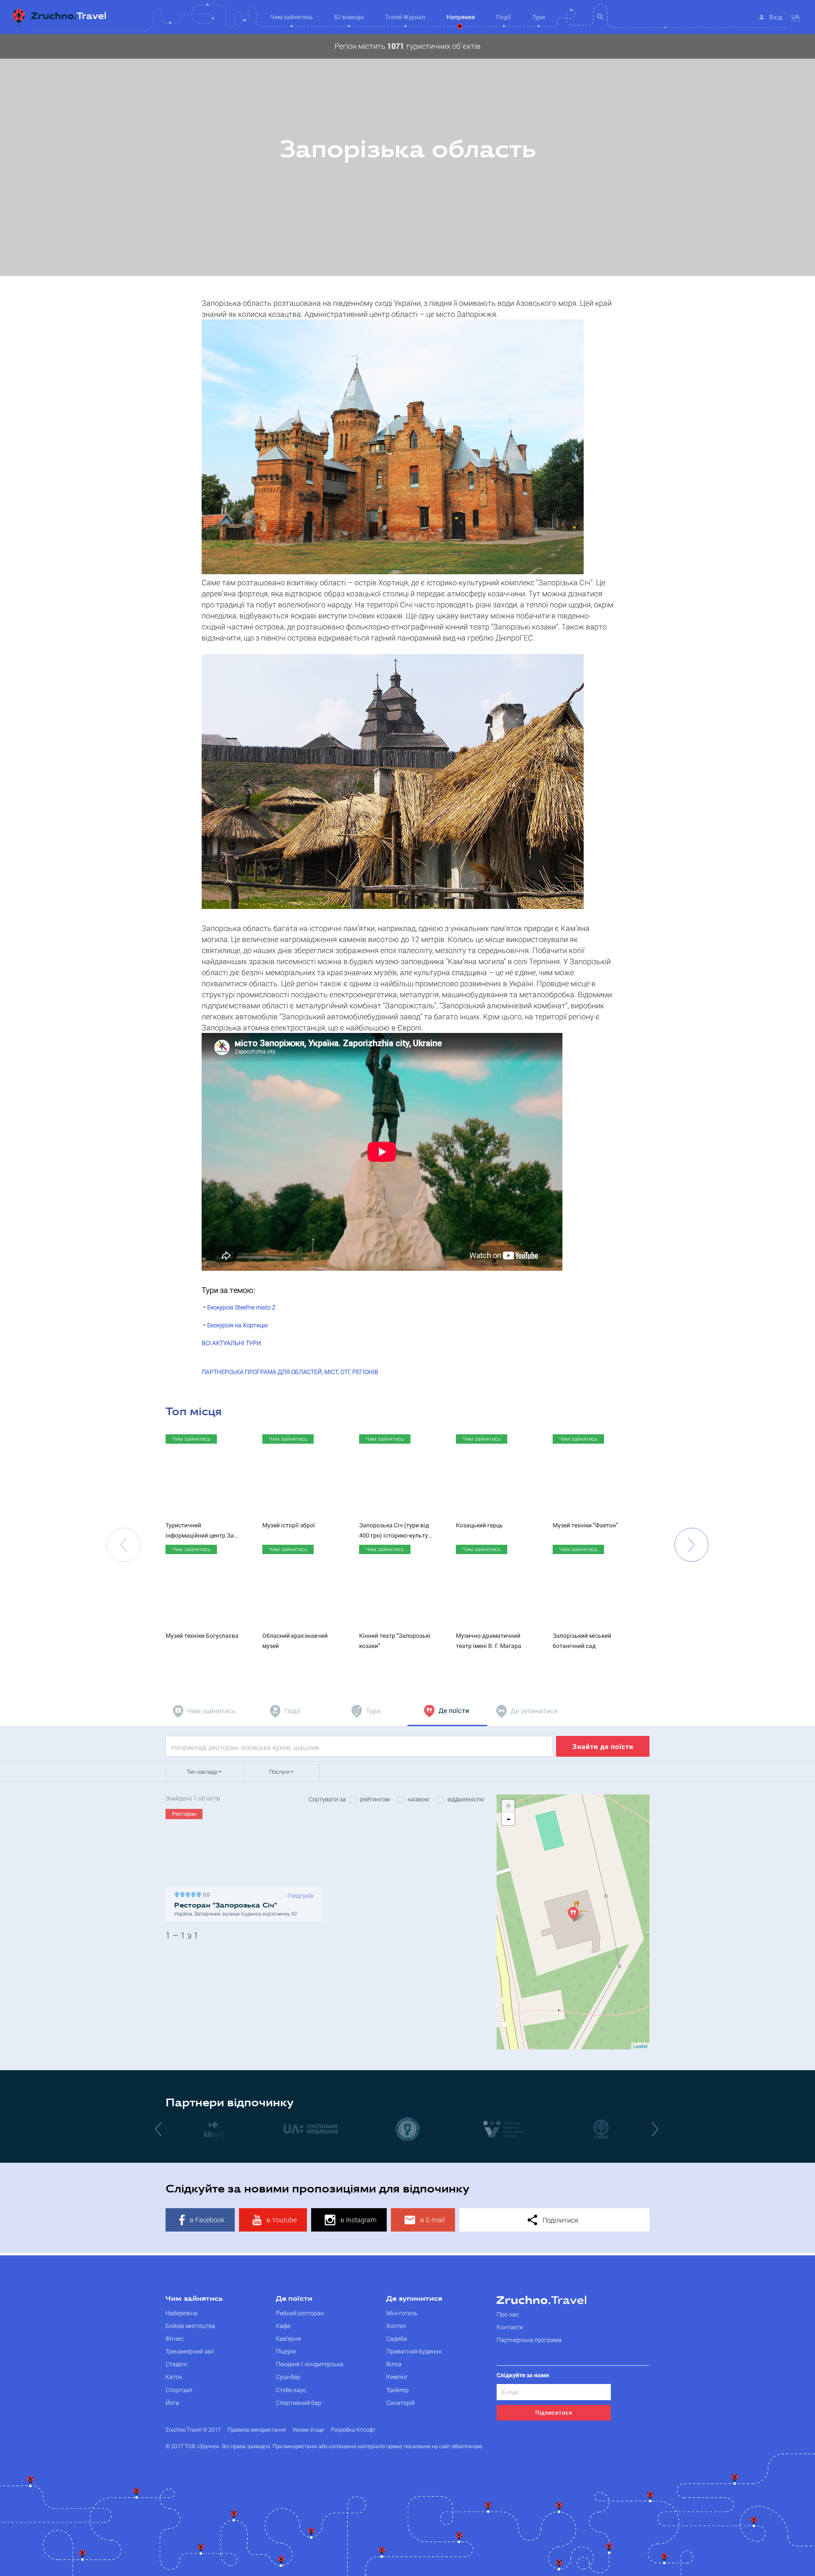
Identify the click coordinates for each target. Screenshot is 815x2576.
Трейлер (398, 2390)
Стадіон (176, 2364)
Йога (172, 2402)
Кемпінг (397, 2377)
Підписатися (554, 2412)
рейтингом (375, 1799)
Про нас (508, 2314)
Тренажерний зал (190, 2351)
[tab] (205, 1711)
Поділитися (559, 2220)
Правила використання (257, 2430)
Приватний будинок (414, 2351)
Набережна (181, 2313)
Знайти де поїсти (603, 1746)
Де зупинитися (414, 2299)
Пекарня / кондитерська (310, 2364)
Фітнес (174, 2338)
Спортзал (179, 2390)
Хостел (396, 2326)
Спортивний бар (299, 2402)
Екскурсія (241, 1307)
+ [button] (508, 1806)
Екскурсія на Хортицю (237, 1325)
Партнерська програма (529, 2340)
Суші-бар (288, 2377)
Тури (539, 17)
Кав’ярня (288, 2338)
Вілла (394, 2364)
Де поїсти (294, 2299)
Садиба (397, 2338)
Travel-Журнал (405, 17)
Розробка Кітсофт (353, 2430)
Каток (174, 2377)
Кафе (283, 2326)
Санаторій (400, 2402)
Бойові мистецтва (190, 2326)
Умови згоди (308, 2430)
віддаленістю (466, 1799)
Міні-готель (402, 2313)
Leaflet (640, 2046)
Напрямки (461, 17)
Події (504, 17)
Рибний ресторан (300, 2313)
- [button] (509, 1819)
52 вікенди (349, 17)
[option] (407, 155)
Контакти (510, 2327)
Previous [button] (124, 1545)
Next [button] (691, 1545)
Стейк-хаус (291, 2390)
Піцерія (286, 2351)
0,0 (205, 1894)
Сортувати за (327, 1799)
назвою (419, 1799)
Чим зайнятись (194, 2299)
